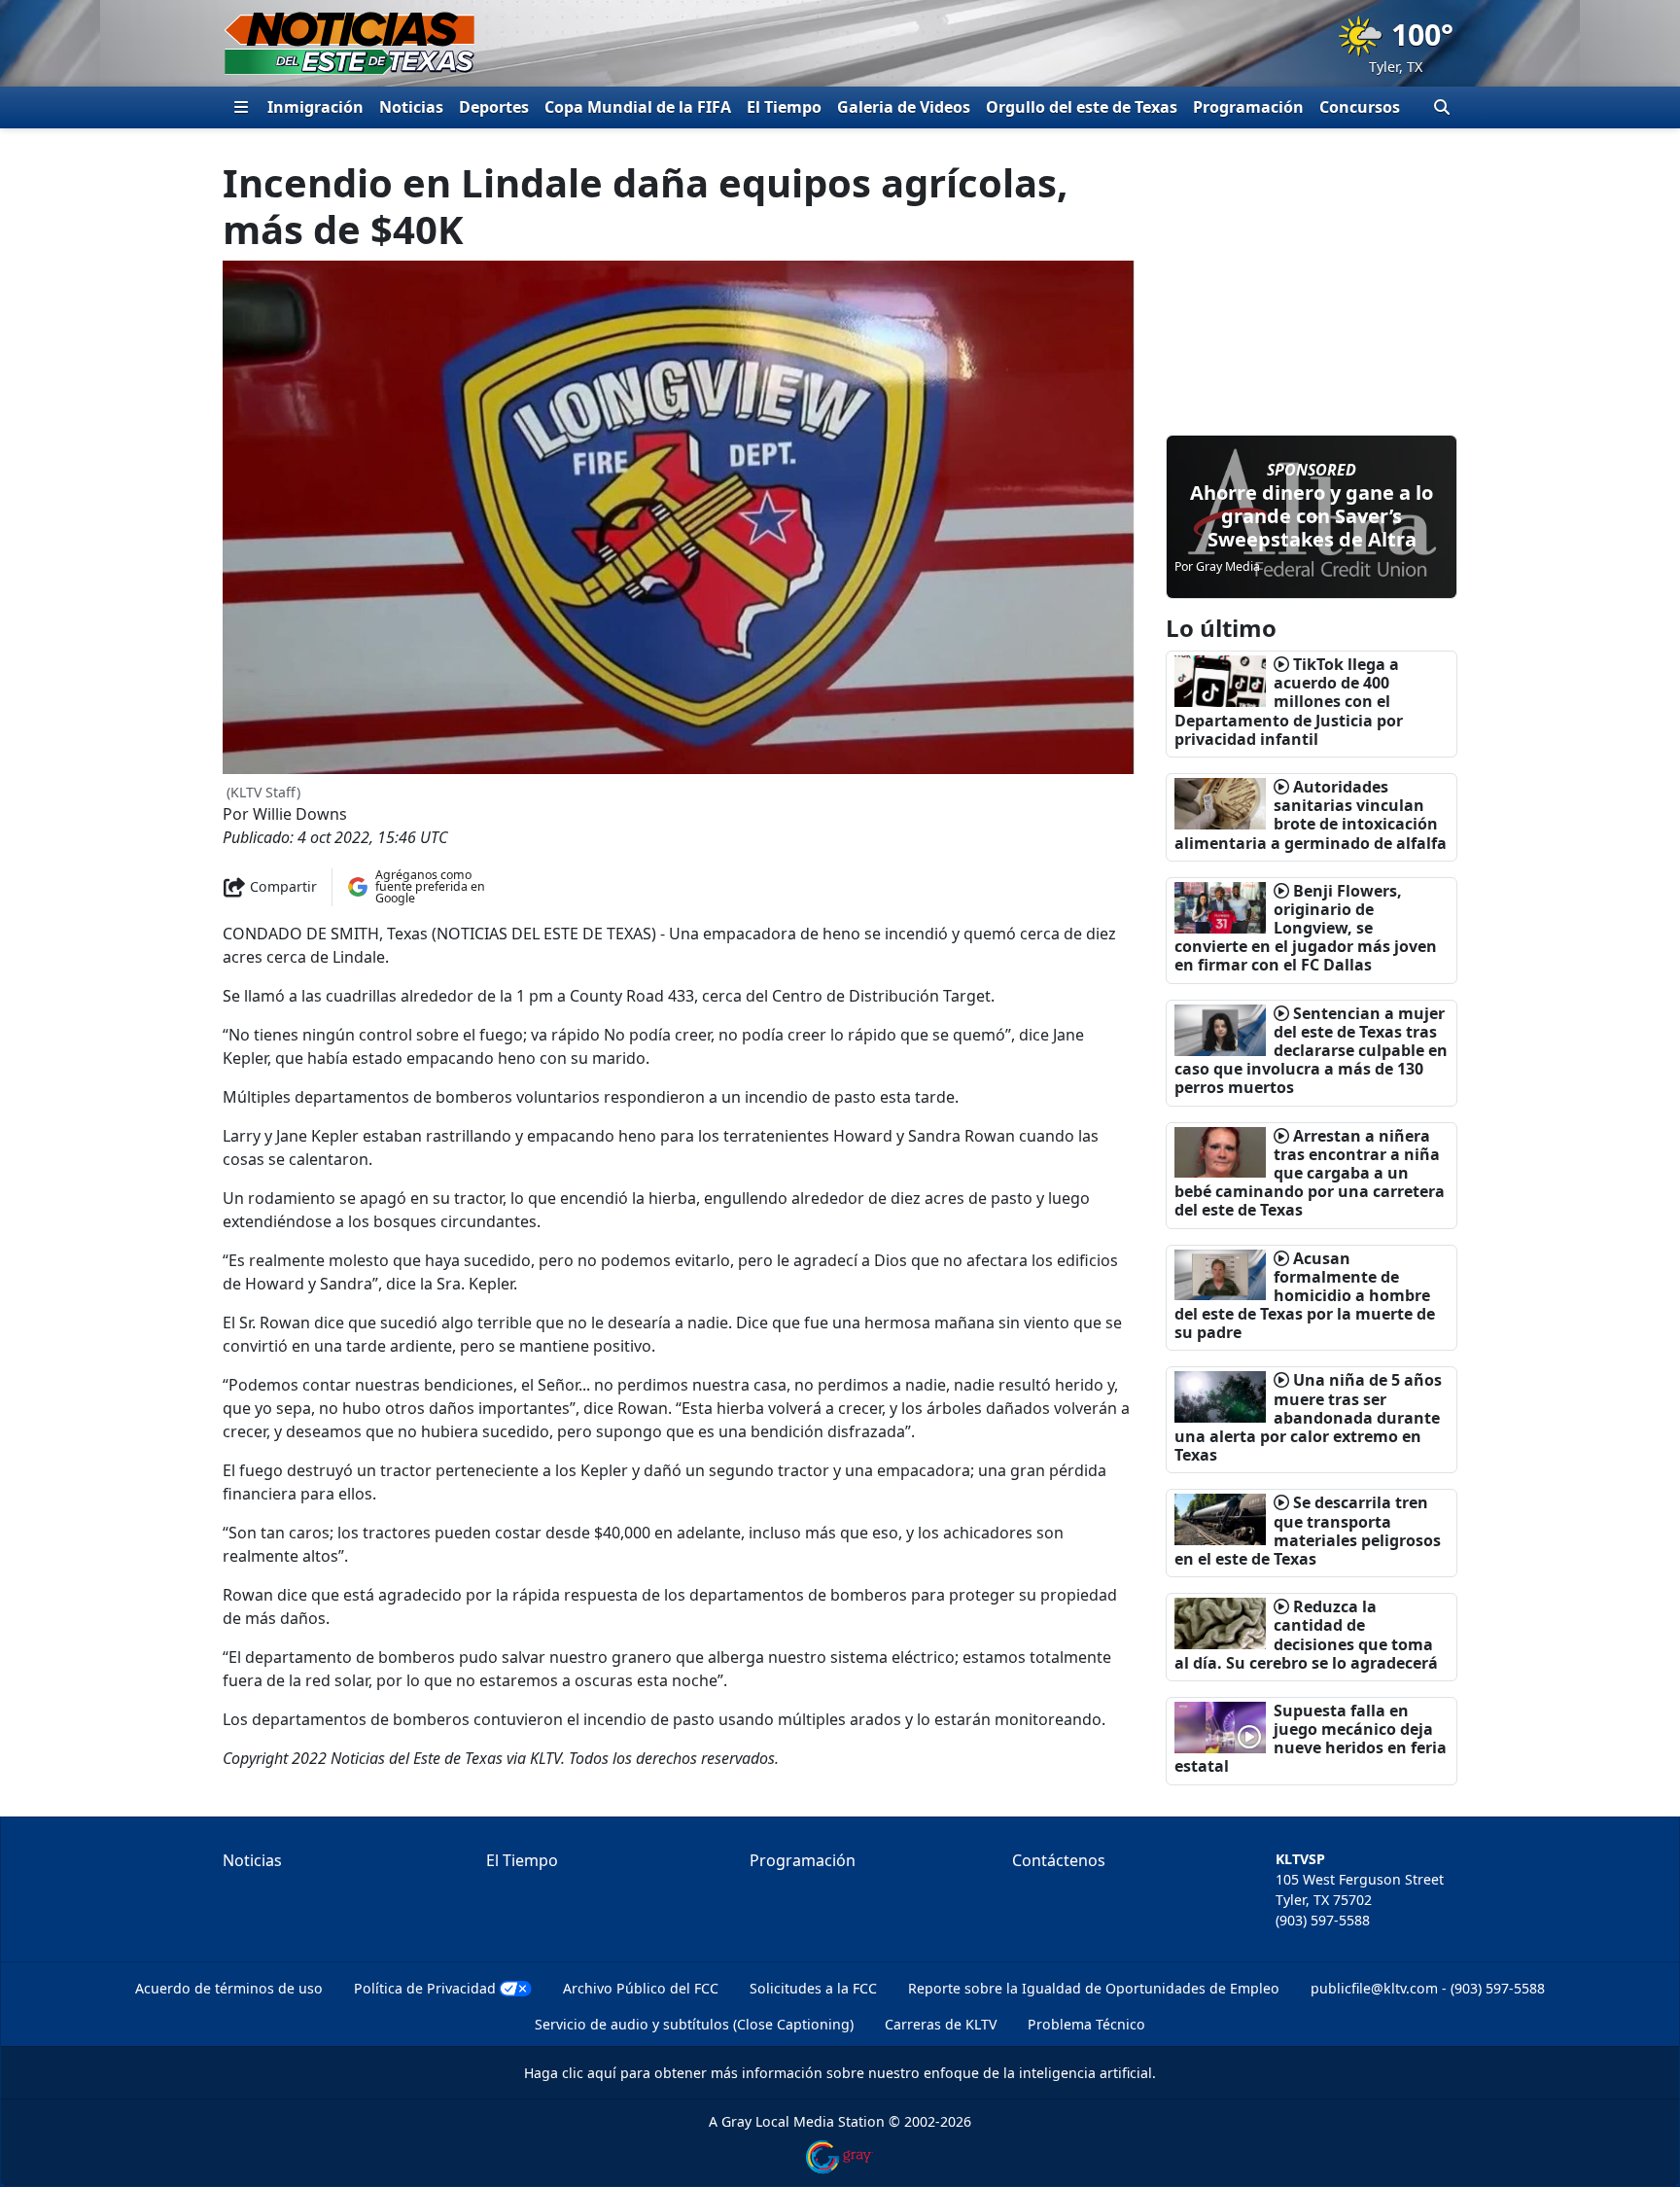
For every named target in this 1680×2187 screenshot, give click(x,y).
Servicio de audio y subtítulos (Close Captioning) (694, 2024)
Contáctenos (1059, 1860)
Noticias (411, 107)
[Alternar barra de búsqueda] (1442, 107)
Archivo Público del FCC (641, 1988)
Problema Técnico (1086, 2024)
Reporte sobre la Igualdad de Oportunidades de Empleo (1094, 1988)
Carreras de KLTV (941, 2024)
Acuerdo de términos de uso (229, 1988)
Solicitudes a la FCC (813, 1988)
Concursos (1360, 107)
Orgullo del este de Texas (1082, 107)
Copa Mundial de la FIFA (638, 107)
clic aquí (589, 2073)
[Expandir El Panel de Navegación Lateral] (241, 107)
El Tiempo (784, 107)
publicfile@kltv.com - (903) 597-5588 (1428, 1988)
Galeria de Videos (904, 107)
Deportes (494, 107)
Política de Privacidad (425, 1988)
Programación (1248, 107)
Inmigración (315, 107)
